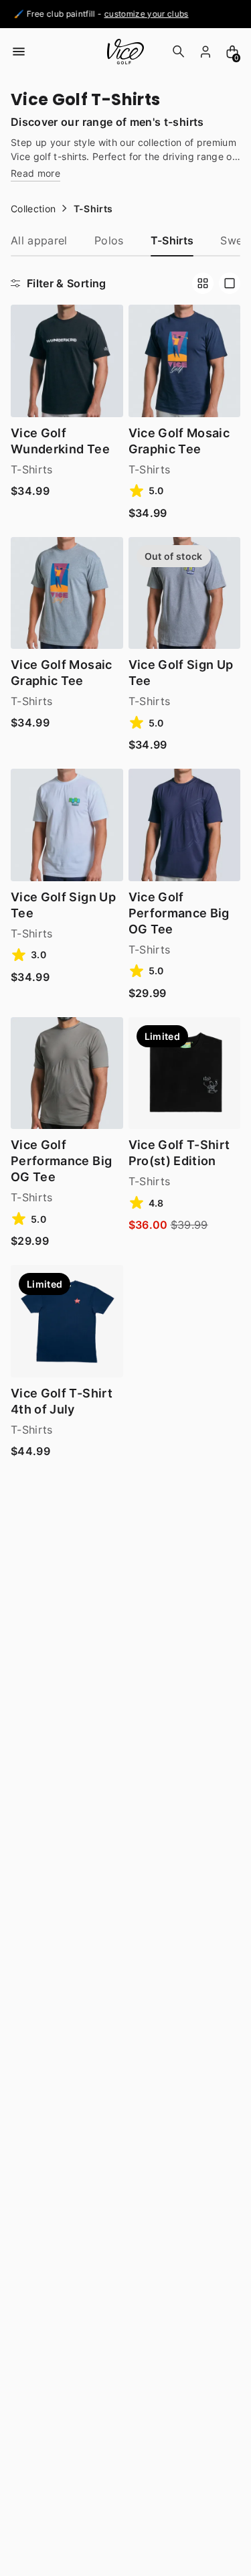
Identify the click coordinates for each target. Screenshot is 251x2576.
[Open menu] (19, 52)
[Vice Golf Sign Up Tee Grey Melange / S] (185, 593)
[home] (125, 52)
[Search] (179, 52)
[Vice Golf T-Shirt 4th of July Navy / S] (67, 1321)
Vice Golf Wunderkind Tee (60, 441)
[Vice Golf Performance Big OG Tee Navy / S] (185, 825)
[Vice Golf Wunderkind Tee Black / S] (67, 361)
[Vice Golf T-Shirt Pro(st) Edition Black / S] (185, 1073)
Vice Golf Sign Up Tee (181, 673)
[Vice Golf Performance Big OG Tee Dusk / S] (67, 1073)
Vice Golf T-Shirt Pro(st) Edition (179, 1153)
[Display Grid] (203, 283)
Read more (35, 174)
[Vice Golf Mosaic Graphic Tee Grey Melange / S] (67, 593)
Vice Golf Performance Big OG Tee (179, 913)
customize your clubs (139, 14)
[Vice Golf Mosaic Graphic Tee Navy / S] (185, 361)
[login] (205, 52)
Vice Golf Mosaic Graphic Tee (179, 441)
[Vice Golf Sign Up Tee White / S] (67, 825)
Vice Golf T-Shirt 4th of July (62, 1401)
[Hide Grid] (230, 283)
